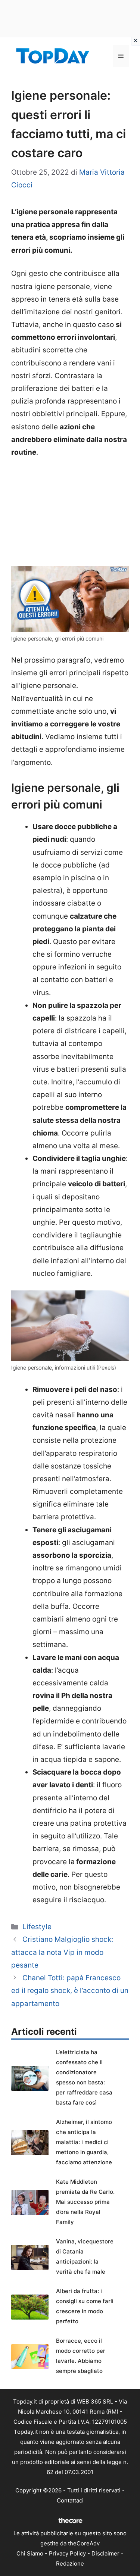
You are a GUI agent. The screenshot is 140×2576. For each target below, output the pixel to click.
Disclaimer (105, 2553)
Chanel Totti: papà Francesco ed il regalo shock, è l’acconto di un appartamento (70, 1991)
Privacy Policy (67, 2553)
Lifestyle (37, 1927)
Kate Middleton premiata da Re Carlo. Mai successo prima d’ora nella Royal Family (85, 2202)
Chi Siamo (30, 2553)
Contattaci (70, 2500)
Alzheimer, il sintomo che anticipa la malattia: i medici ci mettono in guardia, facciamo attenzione (84, 2142)
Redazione (70, 2563)
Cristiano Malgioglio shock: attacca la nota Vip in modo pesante (62, 1952)
